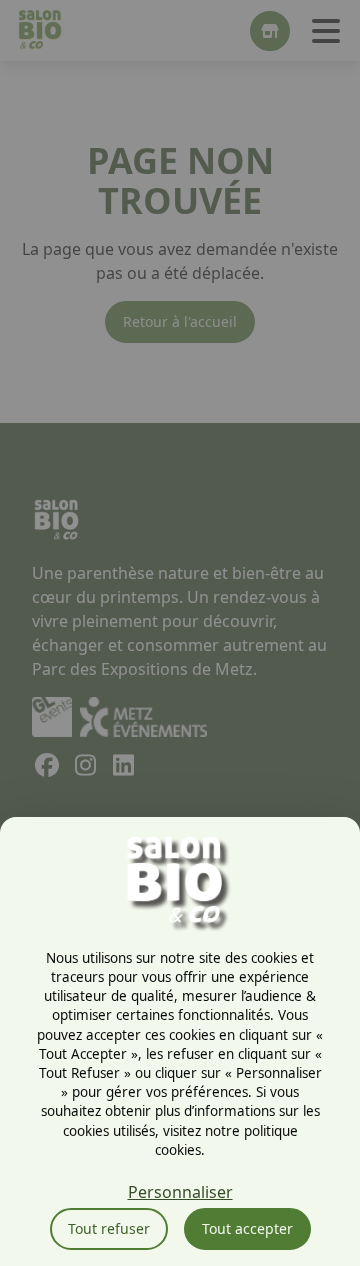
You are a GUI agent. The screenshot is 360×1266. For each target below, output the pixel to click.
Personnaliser (180, 1192)
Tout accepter (247, 1228)
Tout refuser (109, 1228)
